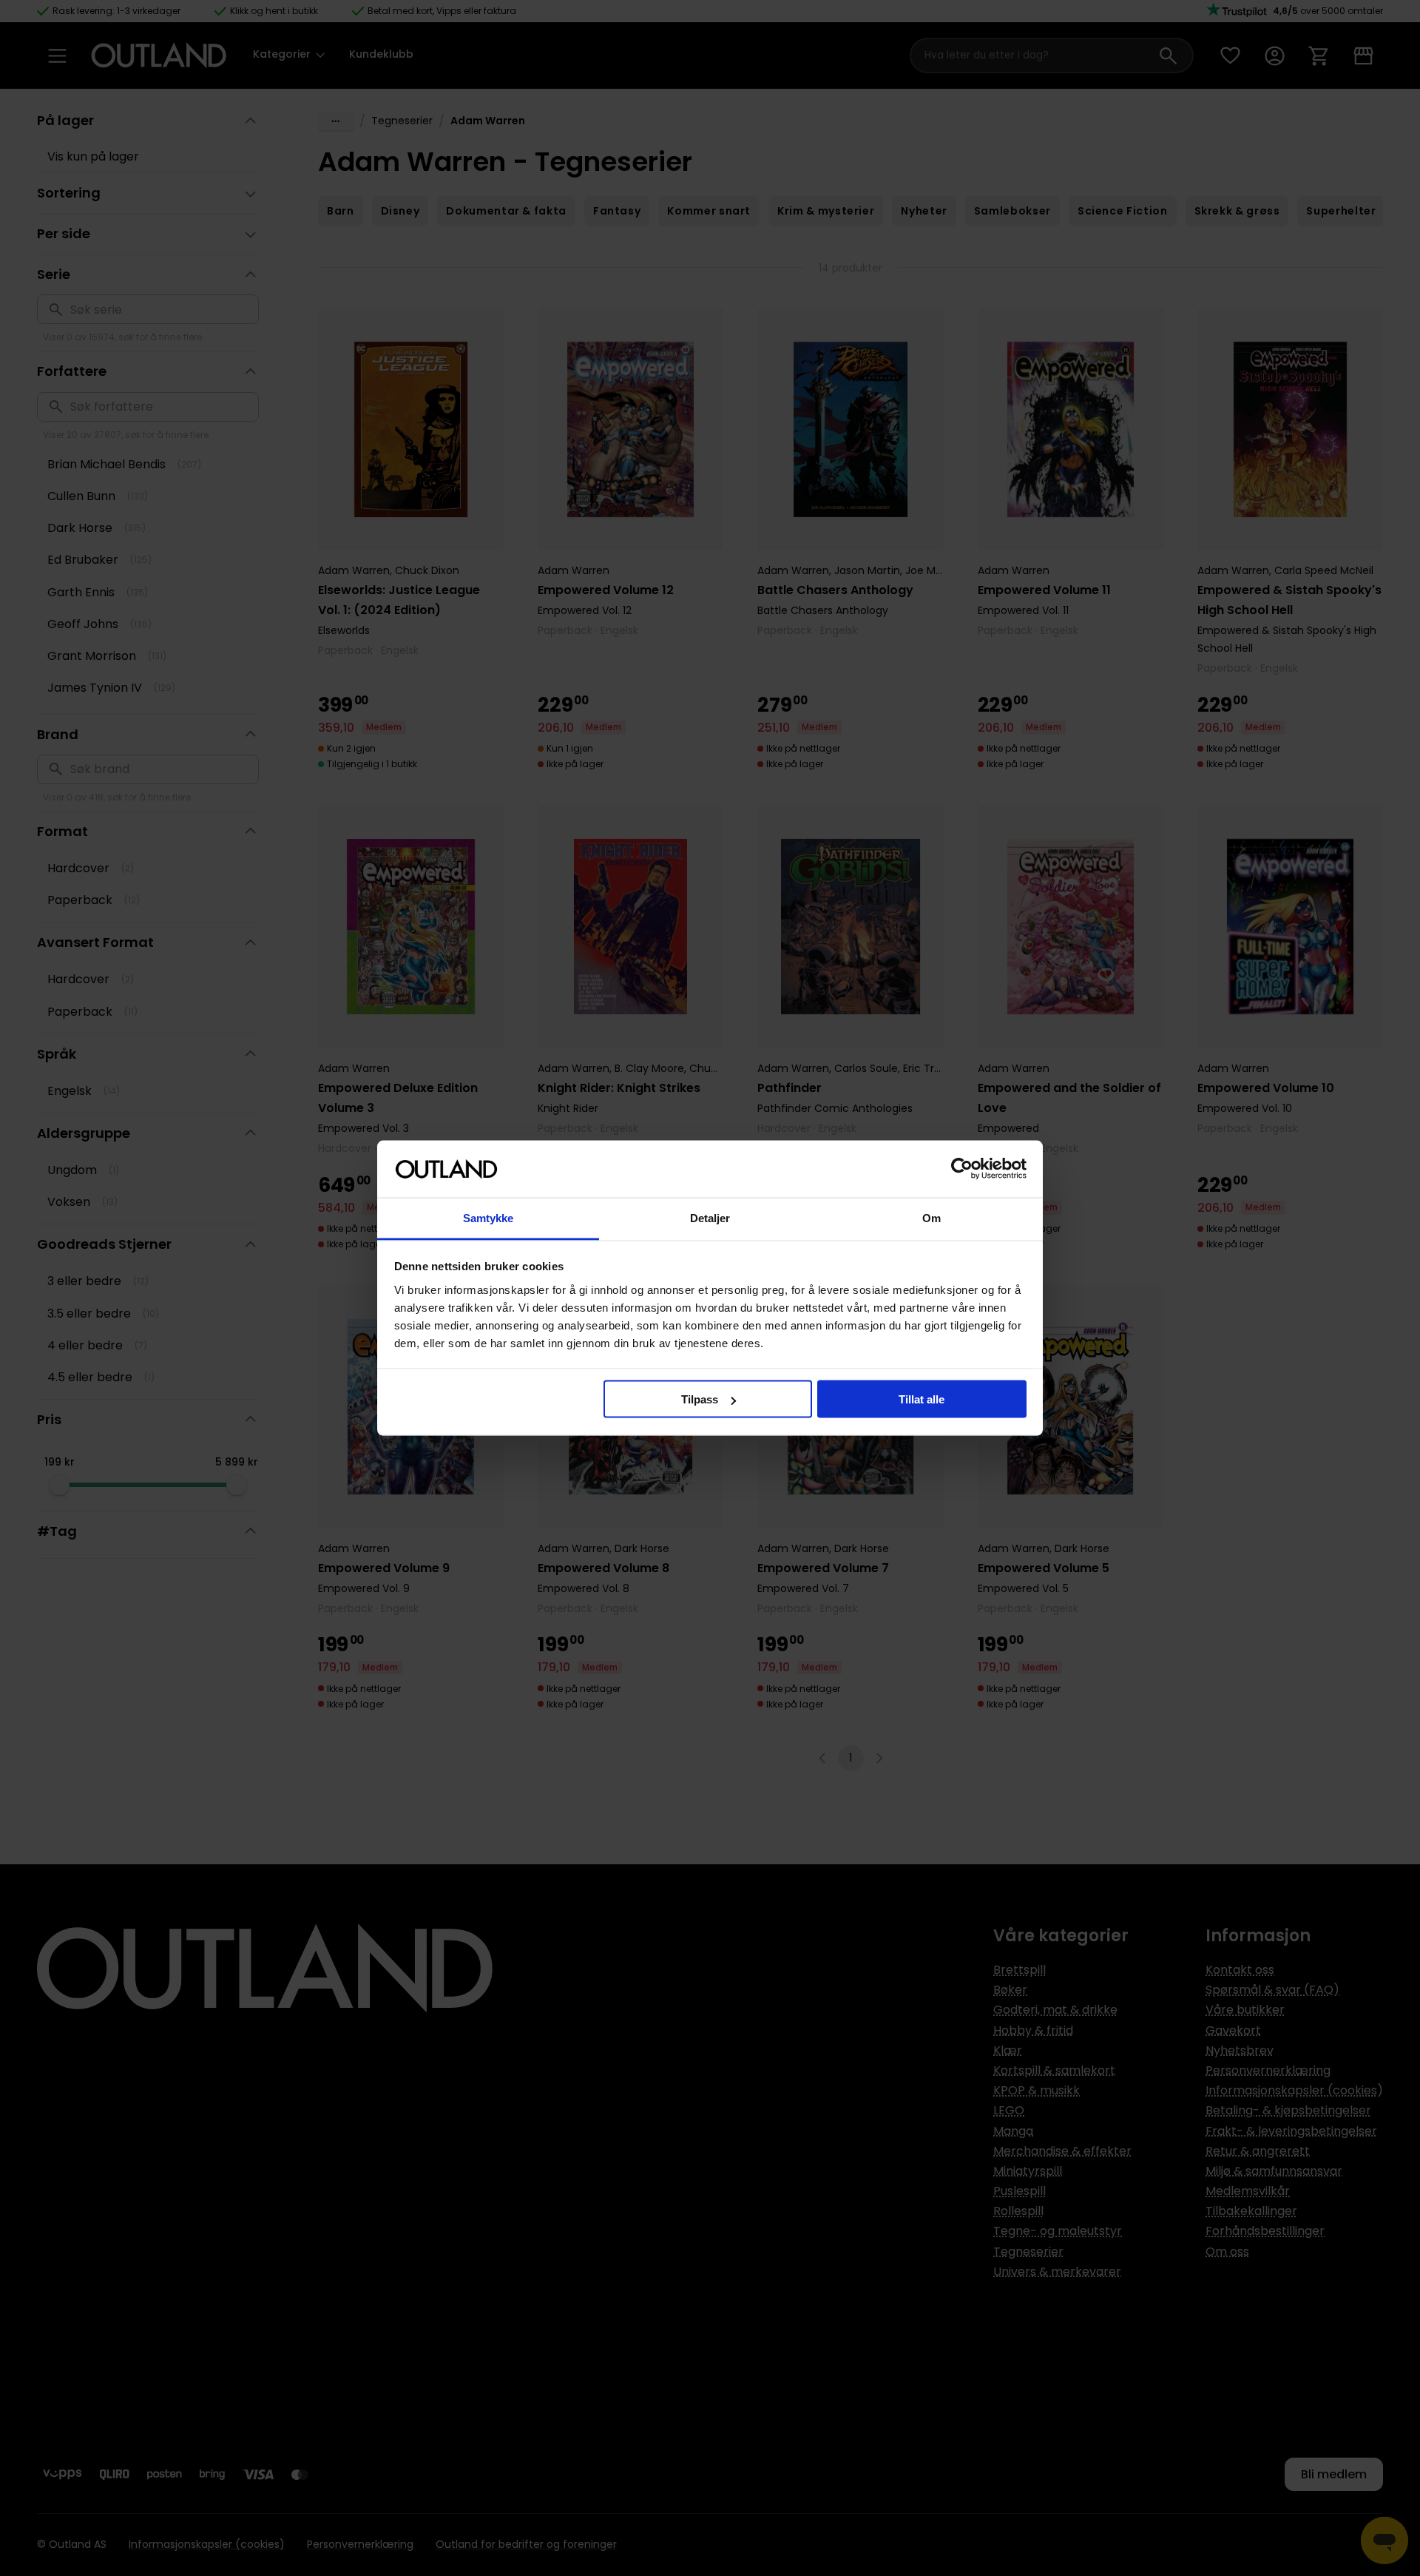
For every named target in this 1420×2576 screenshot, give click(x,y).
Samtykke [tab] (488, 1217)
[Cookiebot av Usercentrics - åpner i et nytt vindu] (962, 1169)
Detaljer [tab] (710, 1217)
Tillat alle (922, 1399)
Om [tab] (932, 1217)
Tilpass (700, 1399)
